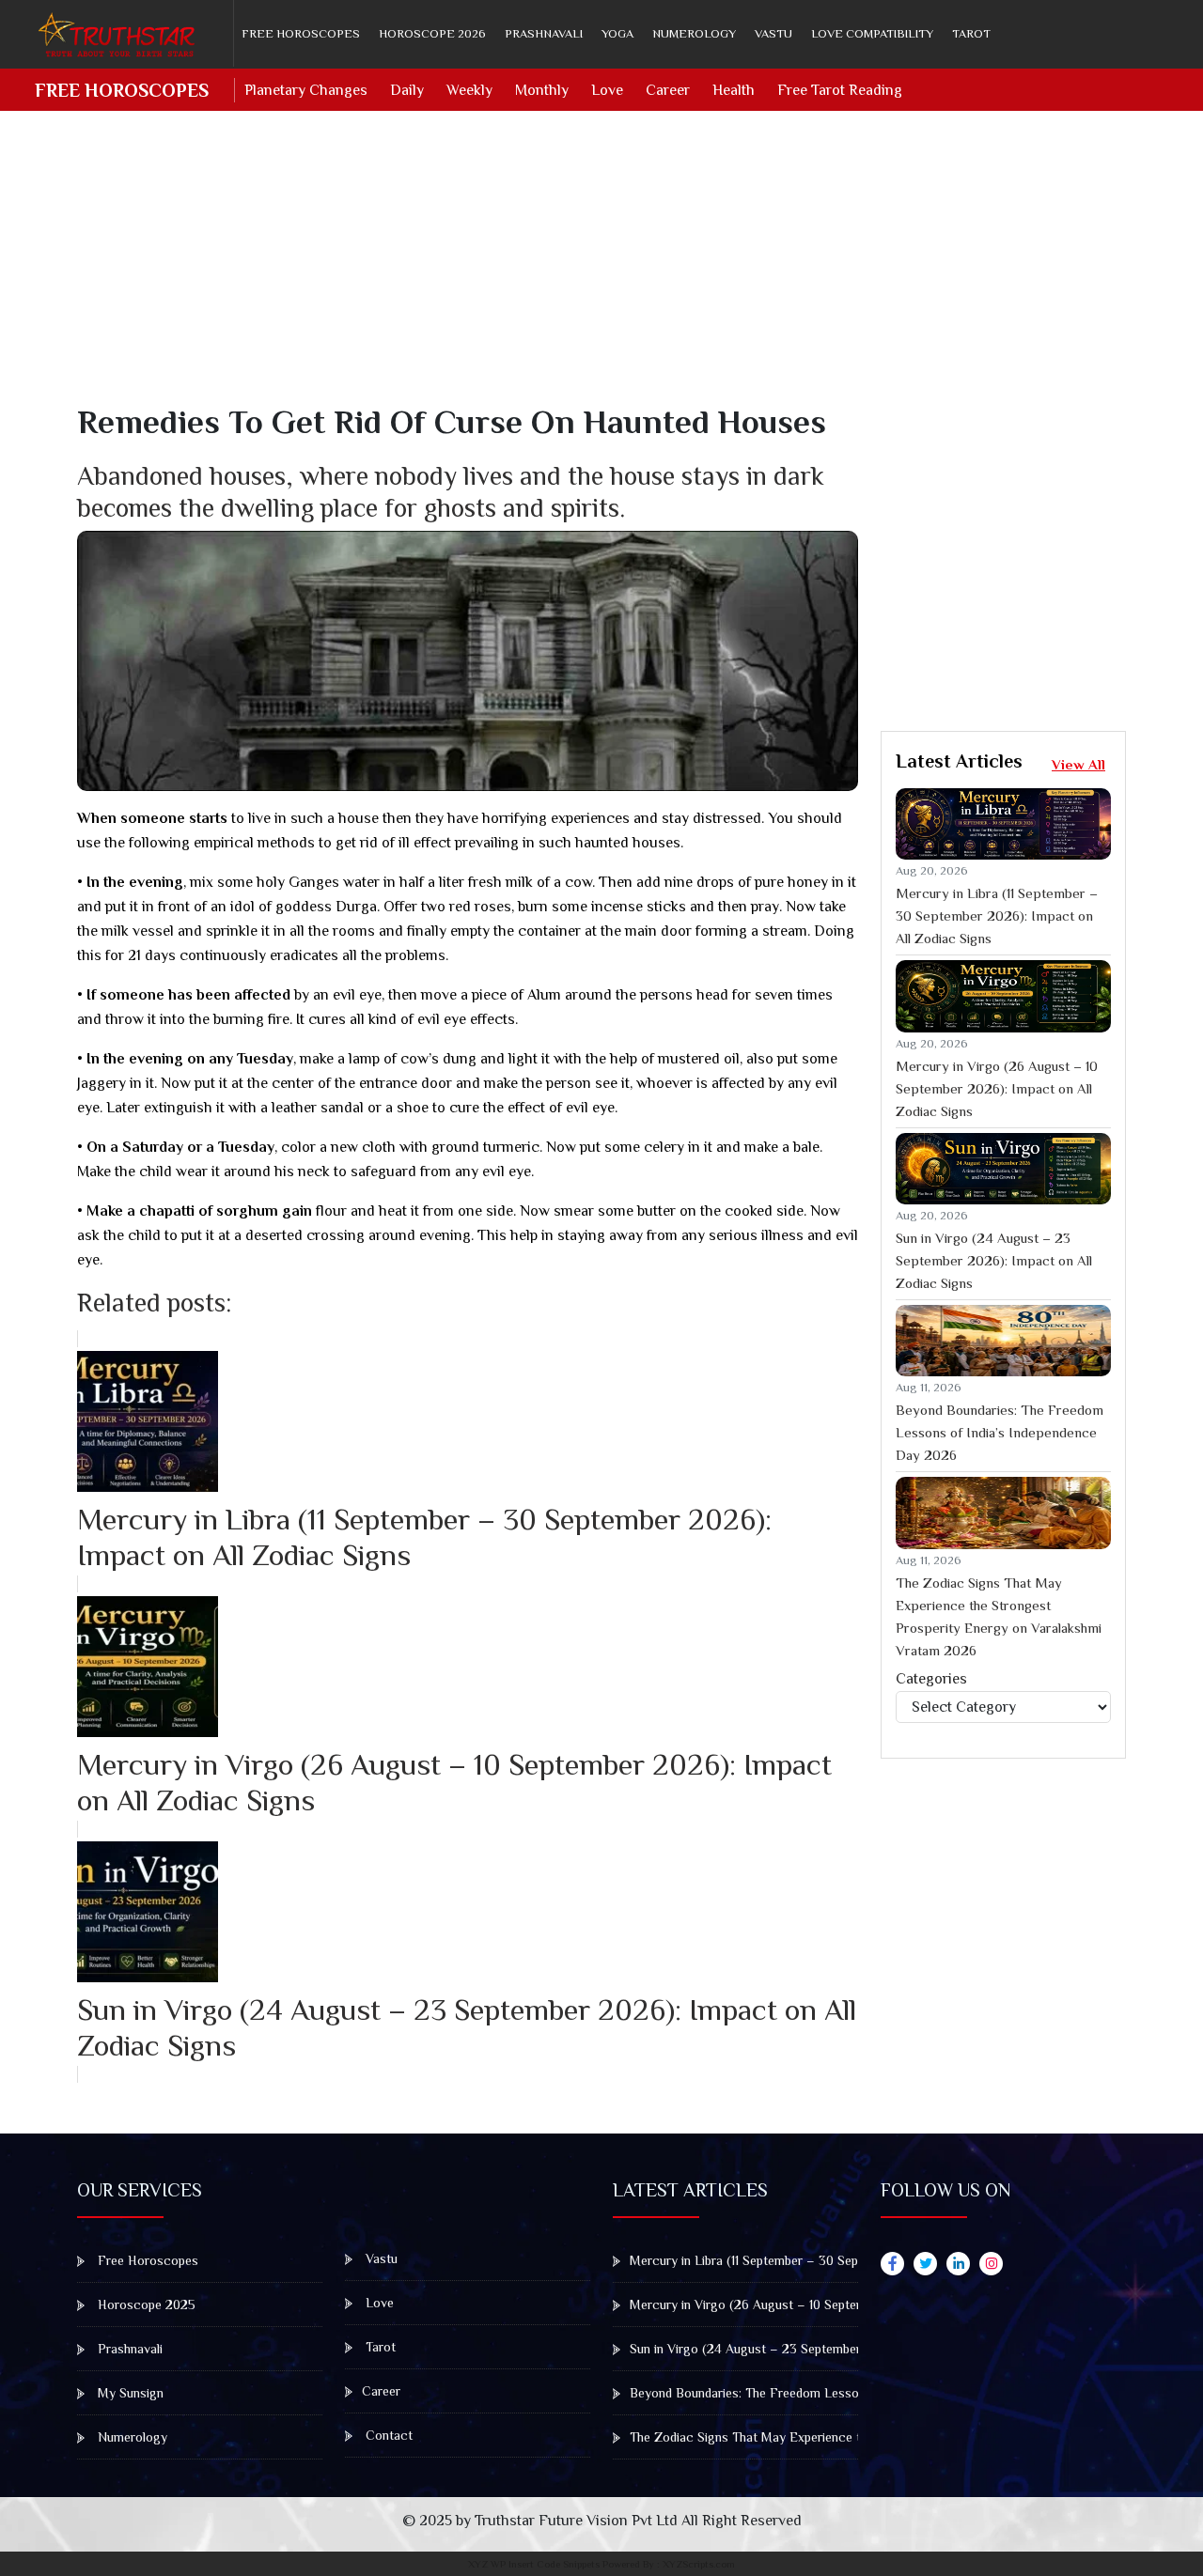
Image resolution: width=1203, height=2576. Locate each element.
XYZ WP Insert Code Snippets (534, 2564)
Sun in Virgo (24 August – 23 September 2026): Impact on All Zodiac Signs (994, 1260)
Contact (387, 2435)
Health (734, 90)
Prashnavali (544, 33)
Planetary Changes (306, 90)
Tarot (971, 33)
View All (1078, 764)
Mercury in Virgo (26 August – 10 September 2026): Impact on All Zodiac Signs (997, 1088)
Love (607, 90)
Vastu (773, 33)
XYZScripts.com (699, 2564)
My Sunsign (129, 2393)
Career (668, 90)
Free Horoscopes (301, 33)
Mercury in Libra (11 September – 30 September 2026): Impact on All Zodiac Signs (997, 916)
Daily (407, 90)
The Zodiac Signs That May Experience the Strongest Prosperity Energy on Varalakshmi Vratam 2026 (999, 1616)
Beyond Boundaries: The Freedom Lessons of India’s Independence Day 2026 (1000, 1432)
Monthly (542, 90)
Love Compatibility (872, 33)
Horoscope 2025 (145, 2304)
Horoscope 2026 (432, 33)
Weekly (469, 90)
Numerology (694, 33)
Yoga (617, 33)
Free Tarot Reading (840, 90)
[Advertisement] (613, 271)
